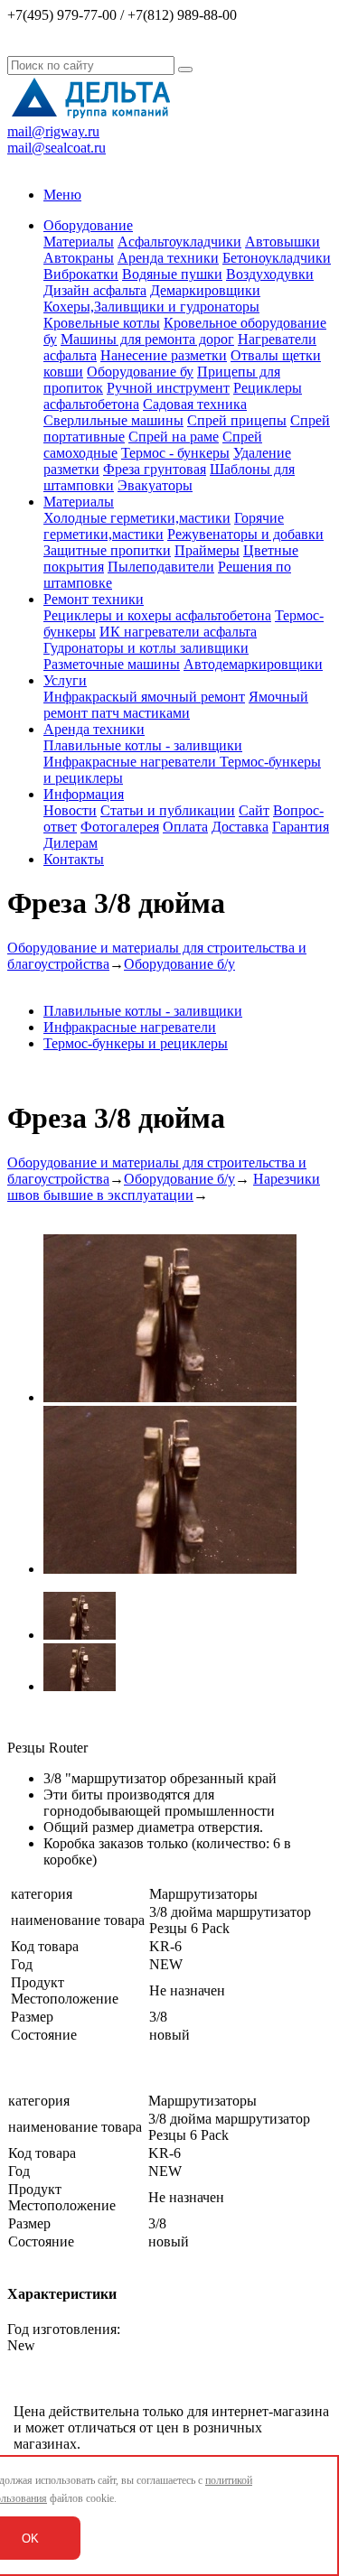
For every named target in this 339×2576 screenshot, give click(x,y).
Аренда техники (168, 258)
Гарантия (301, 827)
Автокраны (79, 258)
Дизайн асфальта (95, 290)
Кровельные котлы (102, 323)
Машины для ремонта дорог (147, 339)
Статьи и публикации (168, 810)
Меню (62, 195)
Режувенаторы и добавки (245, 534)
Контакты (74, 859)
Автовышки (282, 242)
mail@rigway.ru (53, 131)
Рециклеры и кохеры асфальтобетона (157, 615)
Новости (70, 810)
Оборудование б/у (179, 964)
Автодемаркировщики (253, 664)
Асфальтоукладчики (179, 242)
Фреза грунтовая (155, 469)
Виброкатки (81, 274)
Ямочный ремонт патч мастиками (176, 705)
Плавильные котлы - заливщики (143, 745)
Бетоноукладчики (277, 258)
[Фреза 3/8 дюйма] (170, 1397)
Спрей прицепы (237, 420)
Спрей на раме (174, 437)
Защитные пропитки (107, 550)
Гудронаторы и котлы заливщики (146, 648)
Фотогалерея (120, 827)
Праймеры (207, 550)
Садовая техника (195, 404)
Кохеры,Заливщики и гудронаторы (151, 307)
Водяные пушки (172, 274)
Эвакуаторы (155, 485)
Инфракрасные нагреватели (132, 762)
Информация (84, 794)
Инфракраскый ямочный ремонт (144, 697)
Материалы (79, 242)
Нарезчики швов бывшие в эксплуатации (164, 1187)
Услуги (65, 680)
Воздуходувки (270, 274)
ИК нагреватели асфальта (178, 632)
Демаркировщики (205, 290)
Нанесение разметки (164, 355)
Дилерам (71, 843)
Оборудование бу (140, 372)
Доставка (240, 827)
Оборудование (88, 225)
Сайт (254, 810)
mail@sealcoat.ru (56, 148)
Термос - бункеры (175, 453)
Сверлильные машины (113, 420)
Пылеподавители (161, 567)
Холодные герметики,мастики (137, 518)
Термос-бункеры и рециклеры (136, 1043)
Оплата (185, 827)
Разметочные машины (112, 664)
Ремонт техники (94, 599)
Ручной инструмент (168, 388)
